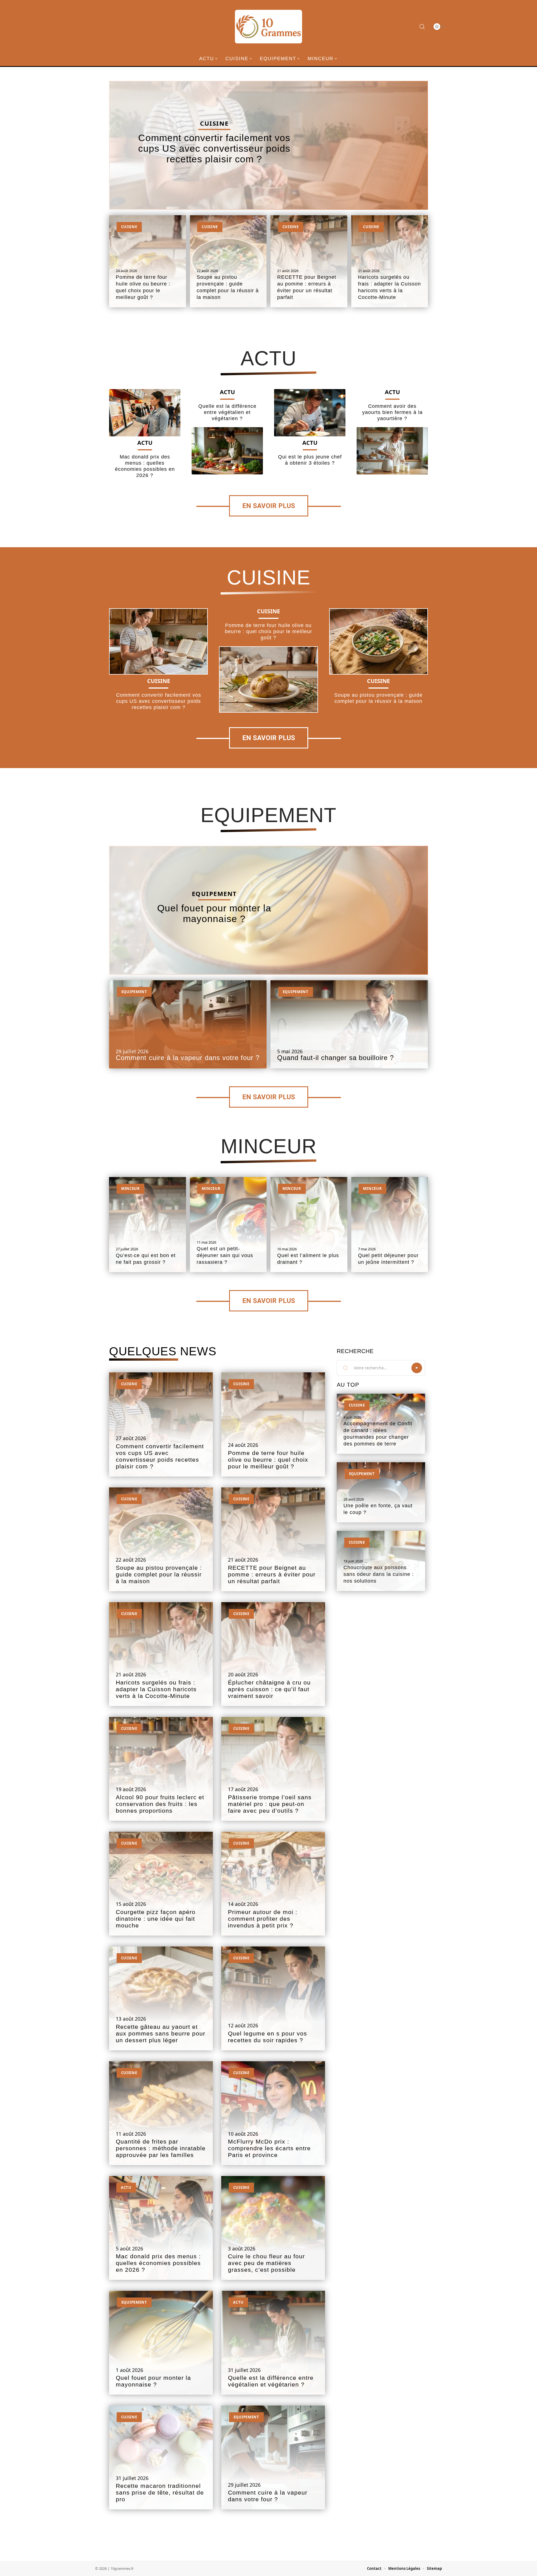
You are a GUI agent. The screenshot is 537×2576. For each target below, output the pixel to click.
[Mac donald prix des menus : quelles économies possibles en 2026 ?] (145, 413)
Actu (268, 358)
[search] (422, 27)
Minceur (269, 1146)
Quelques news (163, 1351)
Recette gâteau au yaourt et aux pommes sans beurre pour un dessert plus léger (161, 2034)
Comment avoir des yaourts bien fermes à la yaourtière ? (392, 412)
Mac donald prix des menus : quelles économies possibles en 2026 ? (158, 2263)
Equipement (268, 815)
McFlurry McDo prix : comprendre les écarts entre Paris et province (269, 2148)
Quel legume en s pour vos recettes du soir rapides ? (268, 2037)
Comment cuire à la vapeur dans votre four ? (188, 1058)
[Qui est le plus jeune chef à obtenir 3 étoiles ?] (310, 413)
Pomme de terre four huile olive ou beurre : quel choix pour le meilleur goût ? (268, 631)
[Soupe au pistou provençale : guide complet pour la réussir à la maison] (379, 641)
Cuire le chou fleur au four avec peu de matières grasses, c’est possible (266, 2263)
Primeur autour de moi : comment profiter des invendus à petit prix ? (263, 1919)
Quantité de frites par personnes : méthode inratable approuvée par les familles (161, 2148)
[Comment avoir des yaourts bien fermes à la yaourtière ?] (392, 451)
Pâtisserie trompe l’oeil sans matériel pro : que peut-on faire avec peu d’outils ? (270, 1804)
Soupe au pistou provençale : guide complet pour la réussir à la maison (159, 1574)
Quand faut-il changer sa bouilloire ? (335, 1058)
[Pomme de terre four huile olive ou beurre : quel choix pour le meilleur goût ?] (268, 679)
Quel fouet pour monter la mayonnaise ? (214, 913)
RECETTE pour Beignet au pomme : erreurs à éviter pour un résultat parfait (272, 1574)
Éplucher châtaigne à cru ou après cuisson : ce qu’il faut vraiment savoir (269, 1689)
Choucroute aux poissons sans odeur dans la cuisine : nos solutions (379, 1574)
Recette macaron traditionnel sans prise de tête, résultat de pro (160, 2493)
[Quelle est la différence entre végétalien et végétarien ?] (227, 451)
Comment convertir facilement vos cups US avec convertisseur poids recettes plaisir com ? (214, 148)
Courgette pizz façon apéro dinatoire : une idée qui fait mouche (156, 1919)
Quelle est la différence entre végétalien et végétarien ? (227, 412)
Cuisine (214, 123)
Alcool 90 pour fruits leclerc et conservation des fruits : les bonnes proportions (160, 1804)
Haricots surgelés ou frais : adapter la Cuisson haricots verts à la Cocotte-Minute (156, 1689)
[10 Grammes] (268, 27)
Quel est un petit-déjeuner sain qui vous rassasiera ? (225, 1255)
